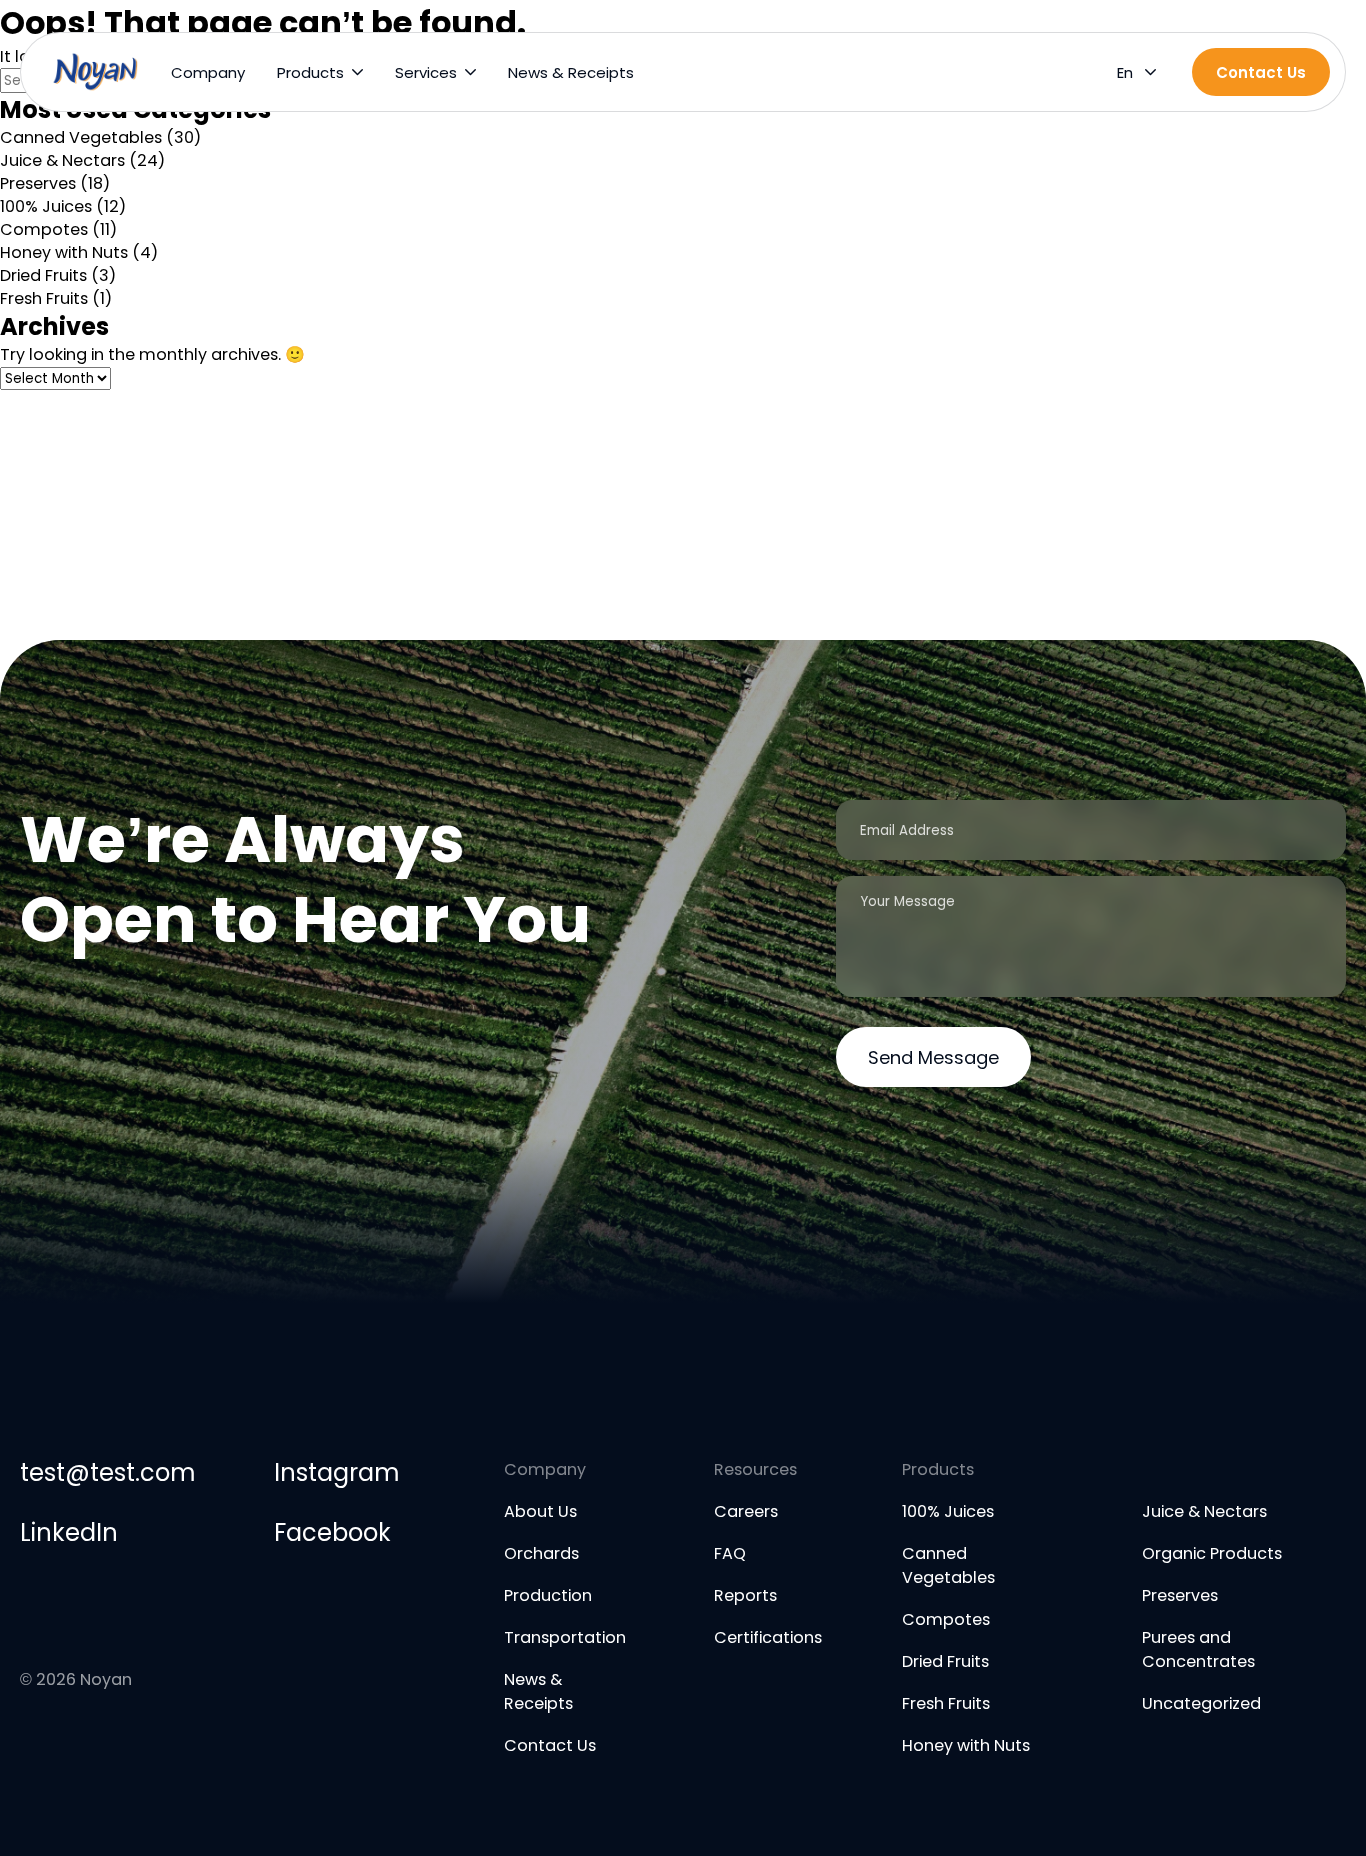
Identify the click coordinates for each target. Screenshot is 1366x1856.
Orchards (541, 1553)
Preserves (38, 183)
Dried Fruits (43, 275)
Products (310, 72)
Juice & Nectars (62, 160)
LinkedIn (69, 1532)
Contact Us (550, 1745)
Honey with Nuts (64, 252)
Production (548, 1595)
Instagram (336, 1472)
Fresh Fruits (44, 298)
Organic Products (1212, 1553)
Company (208, 72)
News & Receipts (571, 72)
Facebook (332, 1532)
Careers (746, 1511)
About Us (540, 1511)
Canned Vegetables (81, 137)
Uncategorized (1201, 1703)
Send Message (933, 1057)
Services (426, 72)
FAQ (730, 1553)
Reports (745, 1595)
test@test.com (107, 1472)
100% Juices (46, 206)
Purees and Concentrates (1198, 1649)
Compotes (44, 229)
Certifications (768, 1637)
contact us (1261, 72)
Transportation (565, 1637)
